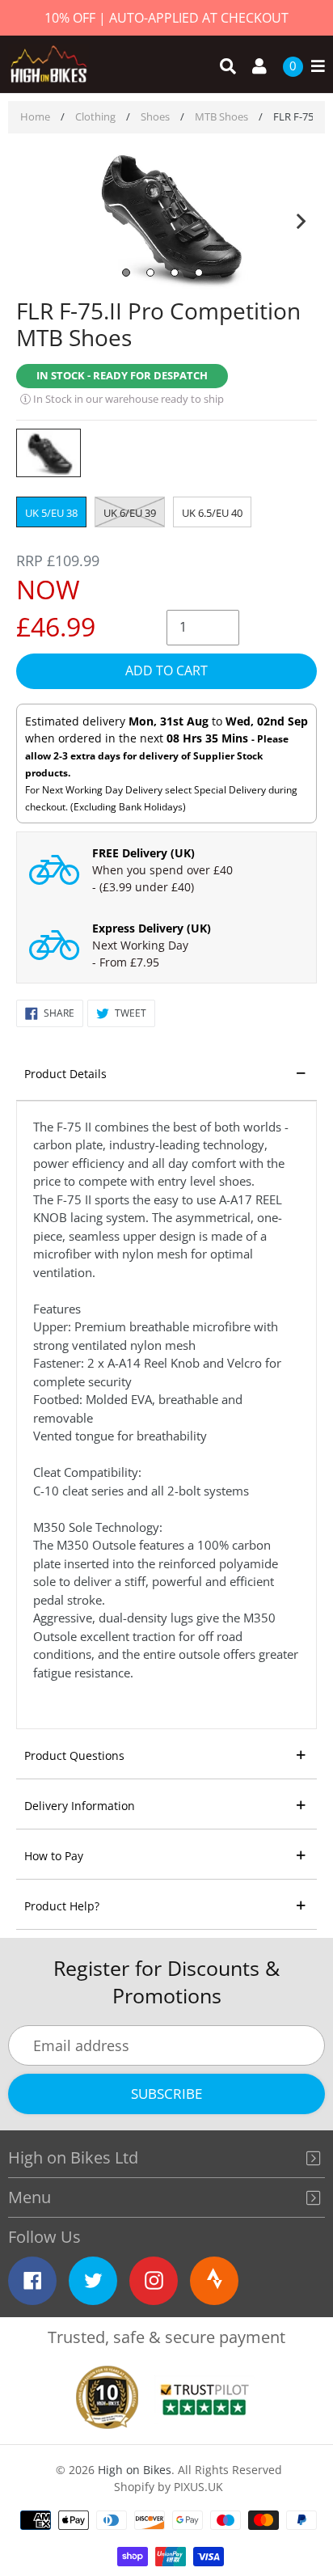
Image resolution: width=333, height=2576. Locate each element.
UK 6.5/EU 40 (212, 513)
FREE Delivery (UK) (143, 853)
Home (35, 116)
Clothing (95, 116)
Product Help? (62, 1906)
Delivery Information (80, 1806)
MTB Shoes (221, 116)
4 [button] (199, 273)
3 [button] (175, 273)
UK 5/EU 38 (51, 513)
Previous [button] (32, 218)
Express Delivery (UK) (152, 928)
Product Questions (74, 1755)
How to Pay (54, 1856)
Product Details (65, 1074)
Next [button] (301, 218)
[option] (166, 218)
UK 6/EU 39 (130, 513)
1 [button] (126, 273)
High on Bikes (135, 2470)
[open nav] (314, 67)
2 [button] (150, 273)
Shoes (155, 116)
